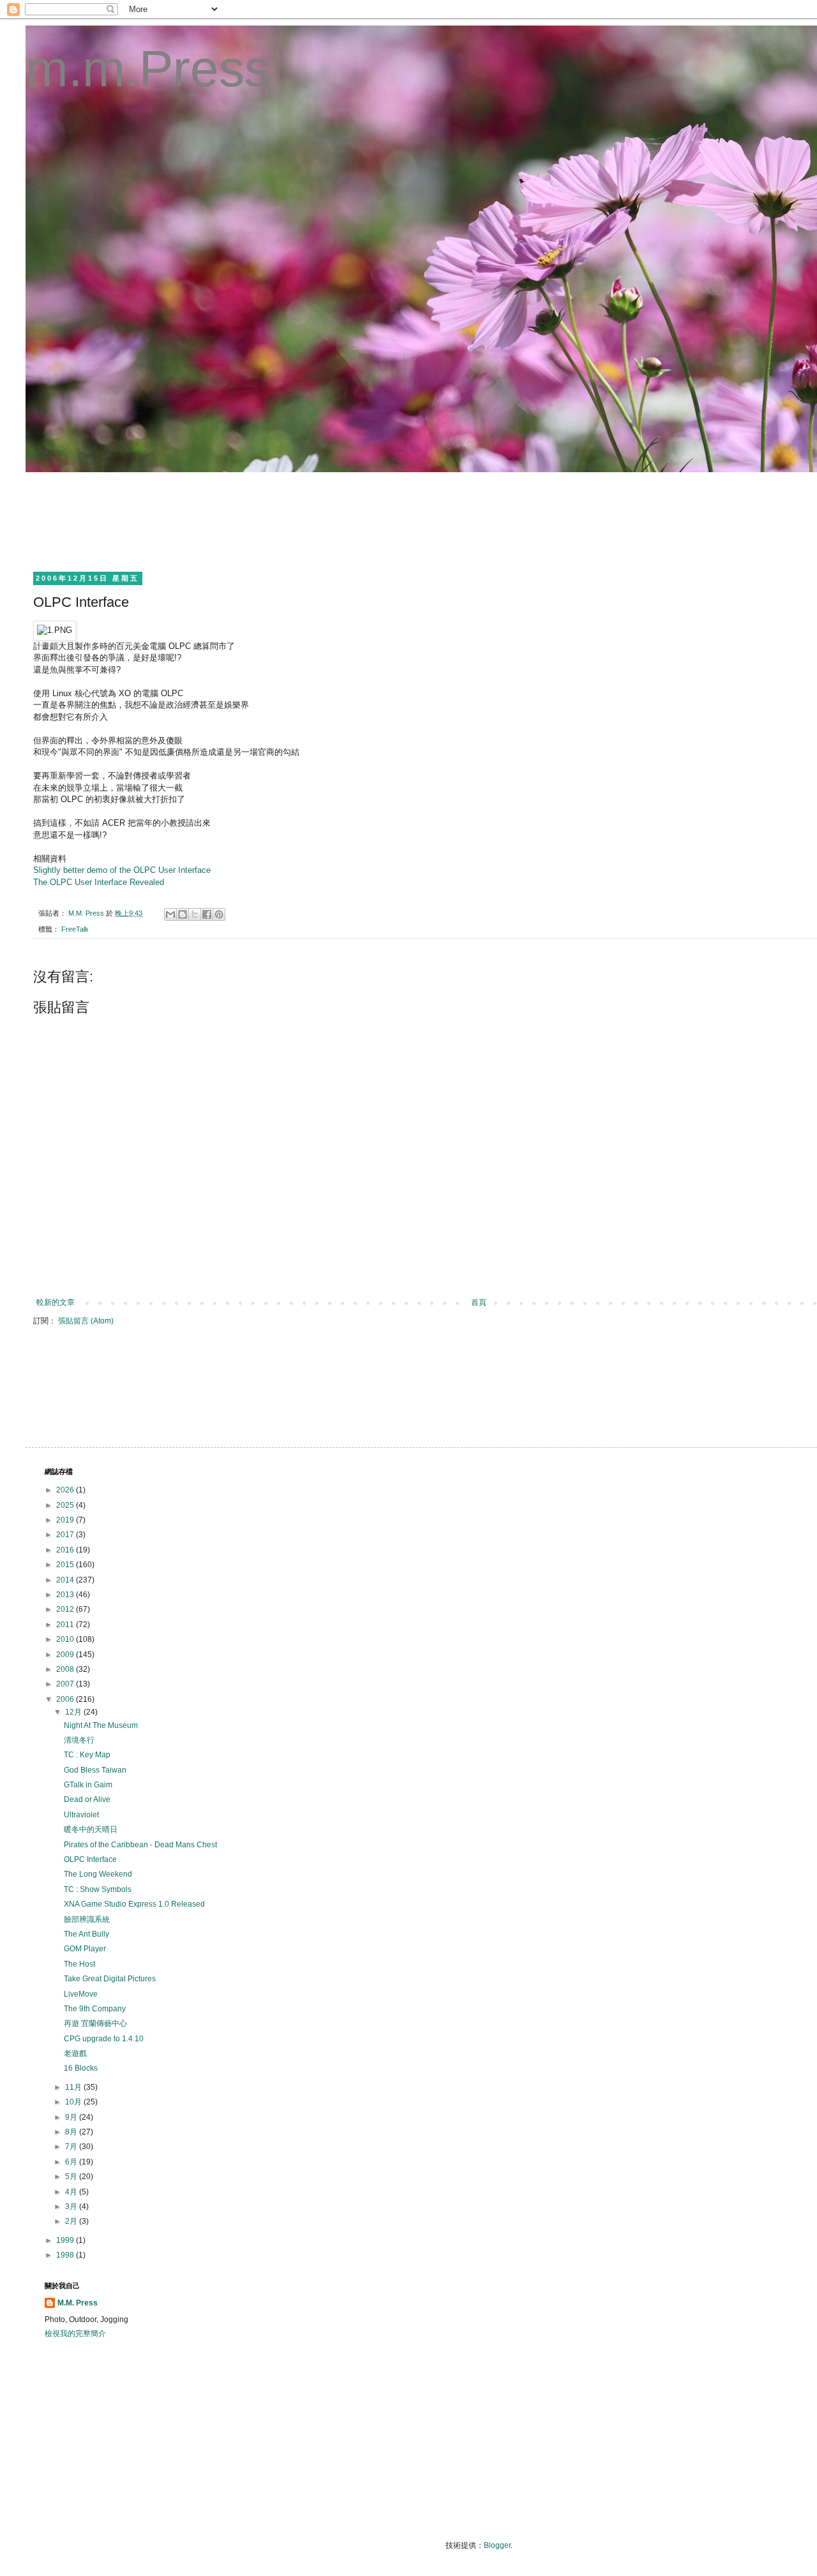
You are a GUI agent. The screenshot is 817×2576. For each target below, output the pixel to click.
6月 (72, 2162)
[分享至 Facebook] (207, 914)
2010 (66, 1639)
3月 (72, 2207)
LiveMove (81, 1994)
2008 (66, 1669)
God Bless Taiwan (95, 1770)
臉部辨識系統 (87, 1919)
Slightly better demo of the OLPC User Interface (122, 870)
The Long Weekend (98, 1874)
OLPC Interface (90, 1859)
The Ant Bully (86, 1934)
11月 (74, 2087)
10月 (74, 2102)
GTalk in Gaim (88, 1785)
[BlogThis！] (183, 914)
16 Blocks (81, 2068)
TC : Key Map (87, 1755)
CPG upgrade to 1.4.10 (104, 2039)
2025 (66, 1505)
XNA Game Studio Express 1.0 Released (134, 1904)
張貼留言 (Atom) (86, 1321)
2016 (66, 1550)
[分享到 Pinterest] (219, 914)
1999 (66, 2240)
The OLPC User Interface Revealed (99, 882)
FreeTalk (75, 929)
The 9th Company (95, 2009)
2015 (66, 1565)
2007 (66, 1684)
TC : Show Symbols (98, 1889)
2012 (66, 1609)
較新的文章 (56, 1302)
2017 (66, 1535)
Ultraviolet (81, 1815)
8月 (72, 2132)
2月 (72, 2221)
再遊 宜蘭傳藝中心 (95, 2023)
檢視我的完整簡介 (75, 2334)
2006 (66, 1699)
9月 (72, 2117)
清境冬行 (79, 1740)
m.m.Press (148, 69)
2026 (66, 1490)
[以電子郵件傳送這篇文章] (170, 914)
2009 (66, 1655)
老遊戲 (75, 2053)
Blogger (497, 2545)
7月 (72, 2147)
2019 (66, 1520)
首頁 (479, 1302)
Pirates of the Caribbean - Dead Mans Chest (140, 1845)
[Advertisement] (277, 520)
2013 (66, 1595)
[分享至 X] (195, 914)
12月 (74, 1712)
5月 (72, 2177)
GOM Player (85, 1949)
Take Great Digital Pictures (110, 1979)
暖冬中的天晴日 (91, 1829)
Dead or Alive (87, 1799)
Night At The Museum (101, 1725)
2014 (66, 1580)
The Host (79, 1964)
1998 (66, 2255)
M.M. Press (78, 2303)
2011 (66, 1625)
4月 (72, 2192)
